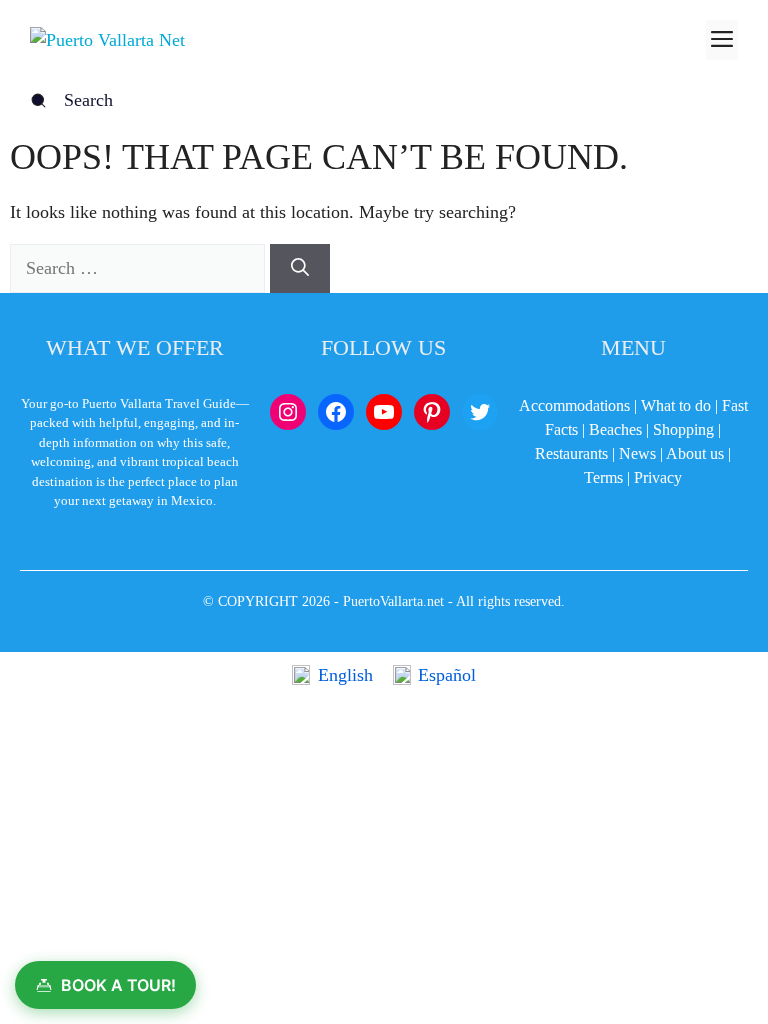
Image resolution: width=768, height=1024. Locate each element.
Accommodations (574, 405)
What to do (676, 405)
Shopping (683, 429)
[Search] (300, 268)
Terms (603, 477)
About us (695, 453)
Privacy (658, 477)
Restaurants (571, 453)
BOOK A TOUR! (118, 985)
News (637, 453)
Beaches (615, 429)
